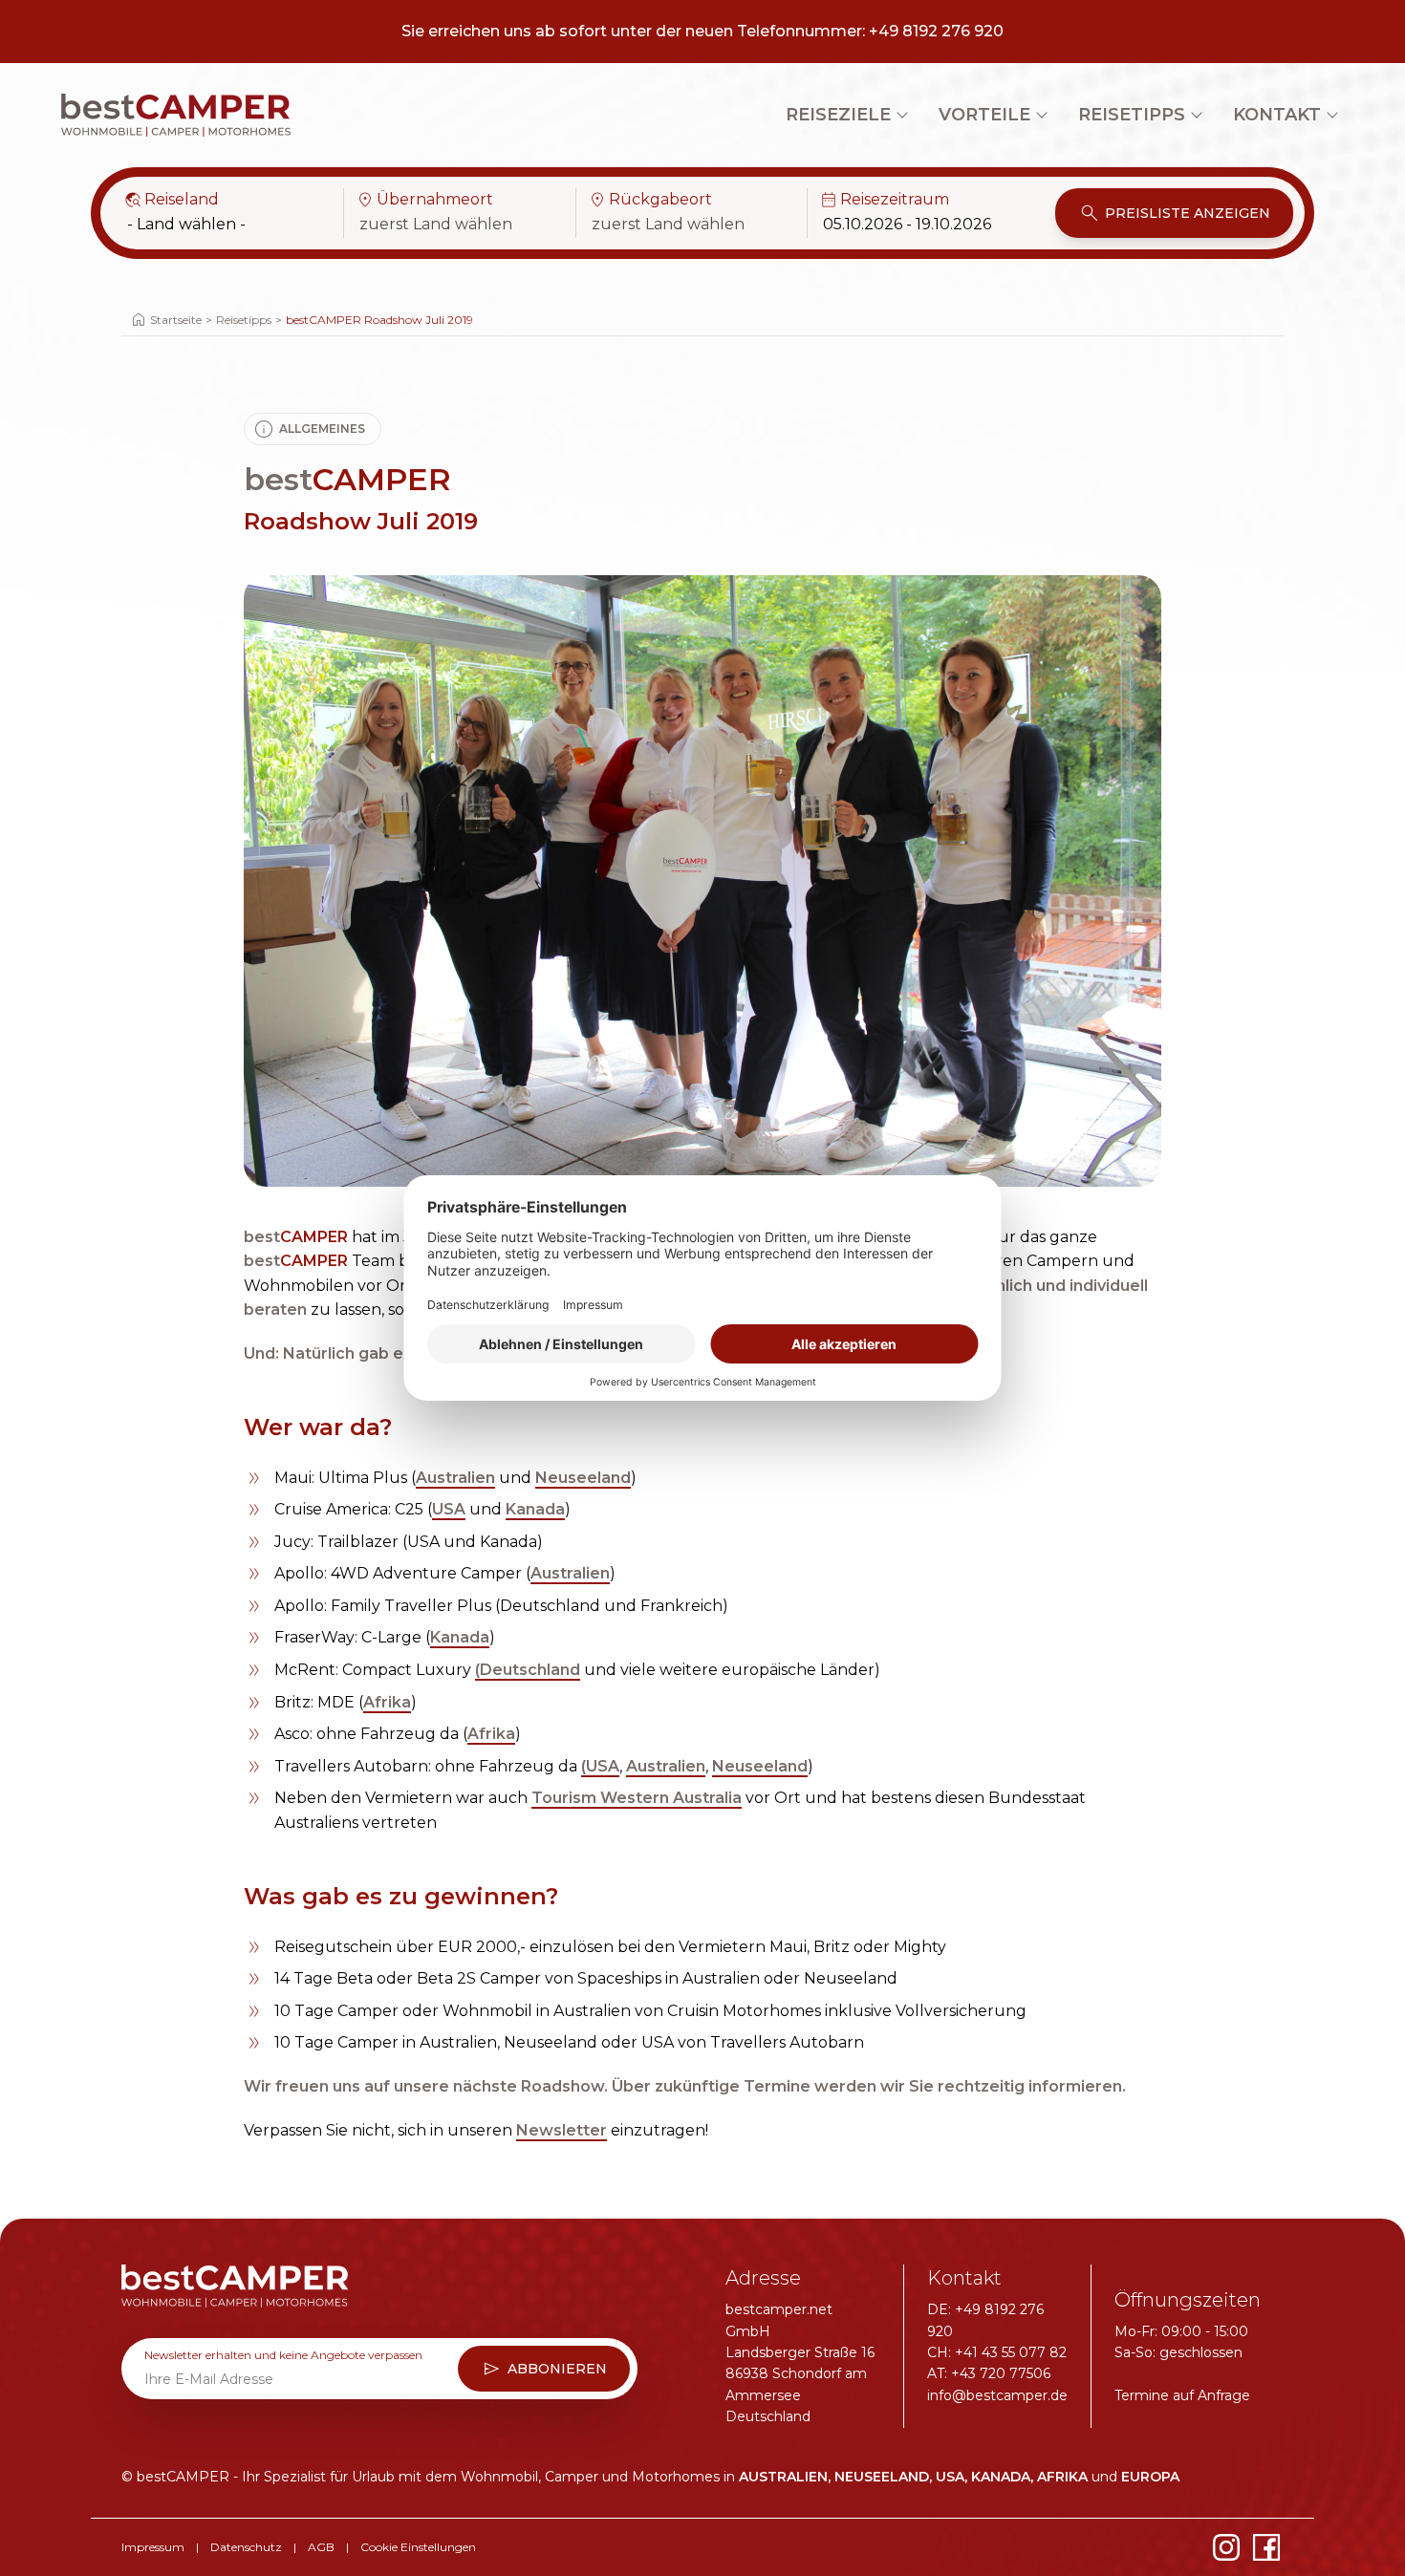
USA (449, 1509)
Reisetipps (1132, 115)
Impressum (153, 2547)
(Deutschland (528, 1670)
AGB (321, 2547)
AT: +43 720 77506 (989, 2373)
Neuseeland (583, 1478)
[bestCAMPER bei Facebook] (1266, 2547)
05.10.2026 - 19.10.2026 (907, 224)
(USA (600, 1766)
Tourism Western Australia (637, 1798)
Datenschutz (246, 2547)
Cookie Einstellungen (418, 2547)
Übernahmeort (424, 200)
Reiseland (171, 200)
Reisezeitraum (884, 200)
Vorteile (984, 115)
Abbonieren (544, 2369)
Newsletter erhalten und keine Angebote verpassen (283, 2355)
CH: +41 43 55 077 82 (997, 2352)
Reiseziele (838, 115)
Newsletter (562, 2130)
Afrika (387, 1702)
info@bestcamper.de (997, 2395)
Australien (455, 1478)
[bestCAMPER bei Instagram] (1226, 2547)
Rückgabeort (650, 200)
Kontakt (1277, 115)
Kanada (535, 1509)
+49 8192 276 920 (936, 31)
